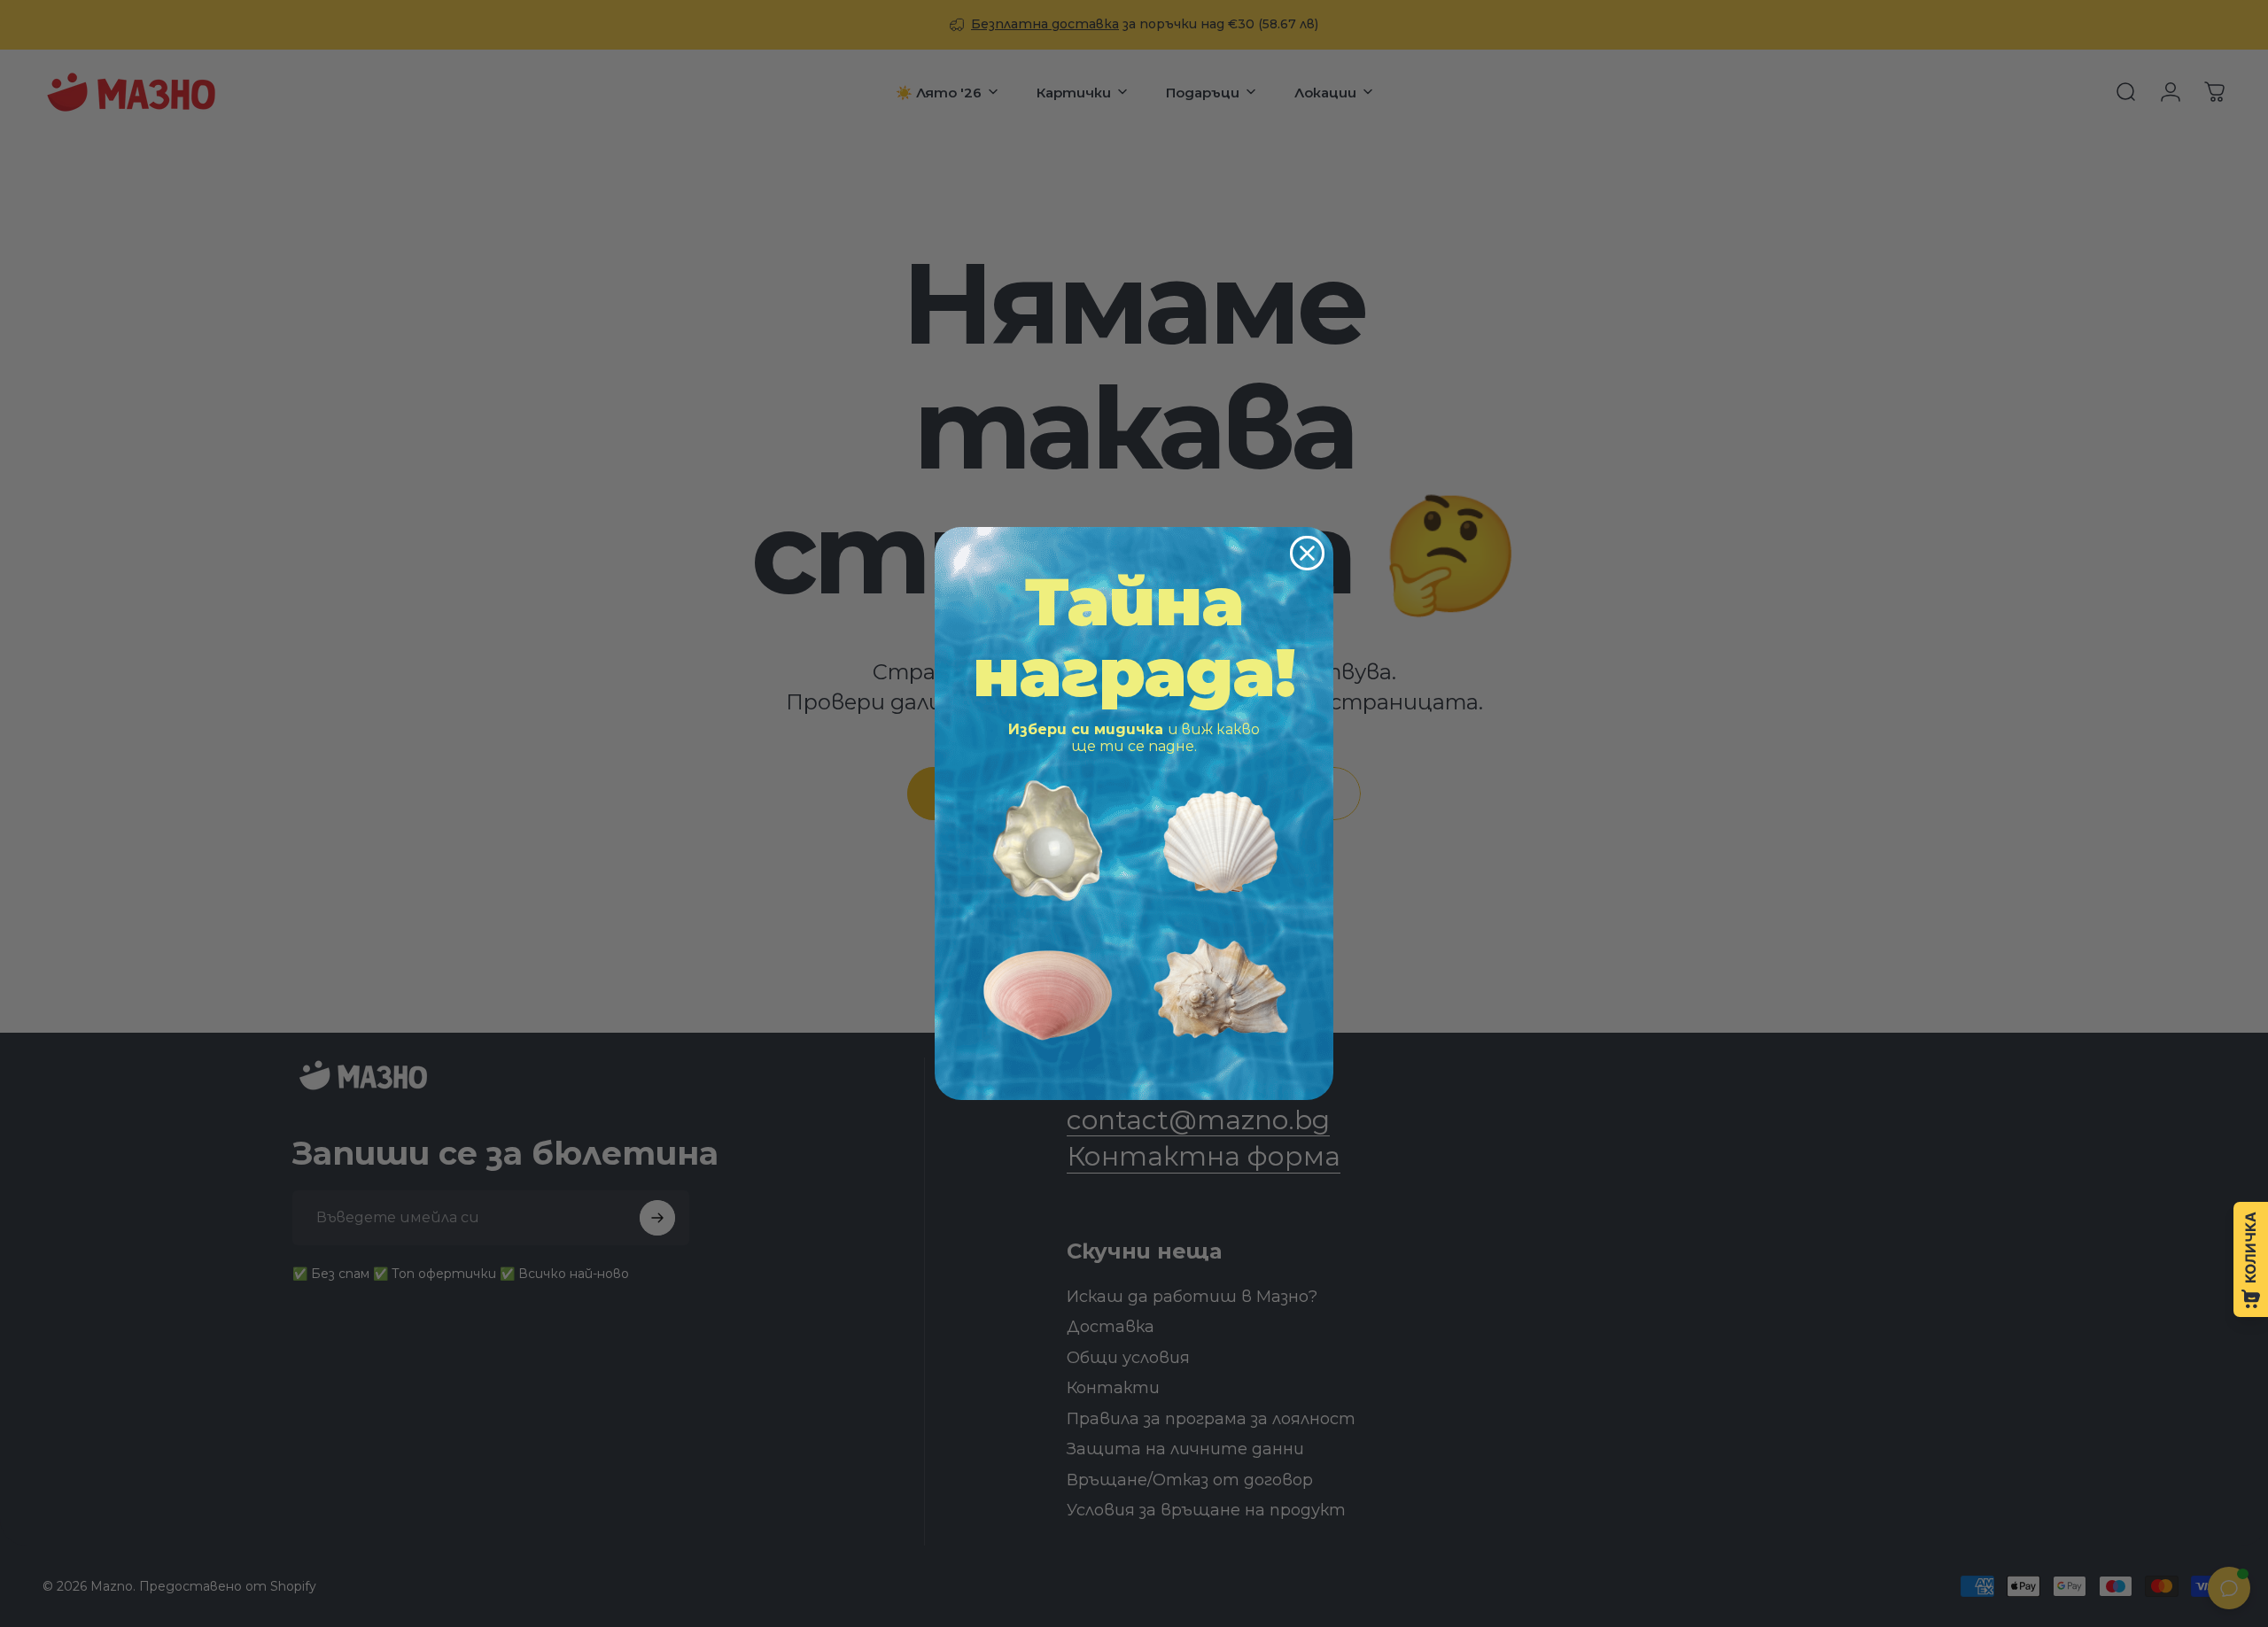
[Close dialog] (1307, 553)
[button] (1048, 841)
